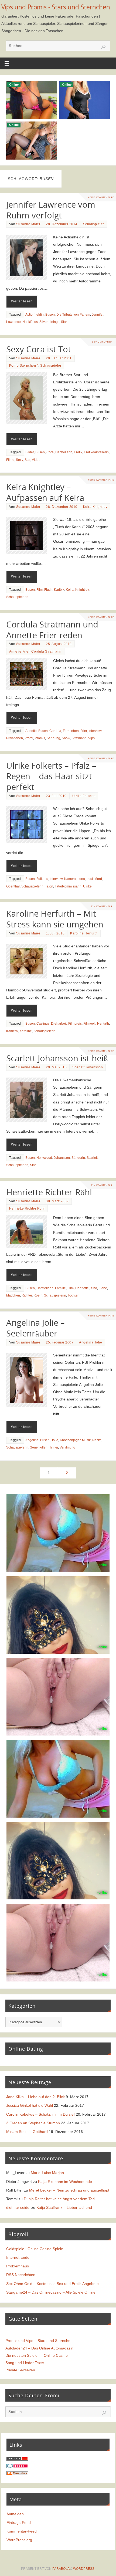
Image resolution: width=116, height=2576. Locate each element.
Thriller (53, 1447)
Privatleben (15, 738)
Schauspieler (94, 224)
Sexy (19, 460)
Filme (10, 460)
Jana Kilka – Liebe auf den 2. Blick (35, 2097)
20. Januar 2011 (59, 358)
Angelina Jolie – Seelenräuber (35, 1328)
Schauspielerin (17, 597)
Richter (27, 1295)
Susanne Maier (28, 224)
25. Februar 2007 (60, 1342)
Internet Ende (18, 2257)
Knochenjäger (70, 1440)
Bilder (30, 452)
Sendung (53, 738)
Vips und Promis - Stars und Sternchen (56, 7)
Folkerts (42, 879)
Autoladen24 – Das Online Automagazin (39, 2348)
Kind (94, 1288)
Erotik (78, 452)
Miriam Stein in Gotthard (27, 2132)
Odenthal (13, 886)
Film (40, 590)
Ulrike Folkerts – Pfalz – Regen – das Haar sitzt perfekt (51, 776)
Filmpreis (75, 1024)
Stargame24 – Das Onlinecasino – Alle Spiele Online (51, 2292)
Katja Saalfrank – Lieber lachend (64, 2207)
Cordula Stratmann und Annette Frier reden (52, 630)
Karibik (59, 590)
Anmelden (15, 2514)
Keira (70, 590)
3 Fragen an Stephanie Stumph (33, 2123)
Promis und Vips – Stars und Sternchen (39, 2341)
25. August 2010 (59, 644)
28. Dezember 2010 (62, 507)
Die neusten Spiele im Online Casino (37, 2355)
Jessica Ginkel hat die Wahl (30, 2105)
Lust (90, 879)
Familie (60, 1288)
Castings (43, 1024)
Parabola (61, 2569)
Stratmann (79, 738)
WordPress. (84, 2569)
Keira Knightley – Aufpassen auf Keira (45, 492)
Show (66, 738)
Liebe (103, 1288)
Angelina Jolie (91, 1342)
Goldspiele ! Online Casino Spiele (35, 2249)
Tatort (49, 886)
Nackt (96, 1440)
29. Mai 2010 (56, 1067)
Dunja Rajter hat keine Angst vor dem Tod (59, 2199)
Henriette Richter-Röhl (49, 1192)
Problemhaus (18, 2266)
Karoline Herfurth (84, 933)
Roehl (38, 1295)
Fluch (48, 590)
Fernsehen (71, 731)
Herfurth (103, 1024)
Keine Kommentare (101, 197)
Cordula (55, 731)
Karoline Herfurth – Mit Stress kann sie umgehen (55, 919)
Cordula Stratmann (46, 651)
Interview (95, 731)
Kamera (70, 879)
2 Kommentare (102, 342)
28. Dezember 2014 (62, 224)
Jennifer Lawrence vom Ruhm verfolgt (51, 210)
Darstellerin (64, 452)
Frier (84, 731)
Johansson (62, 1158)
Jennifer (98, 315)
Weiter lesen (22, 301)
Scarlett (92, 1158)
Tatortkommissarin (68, 886)
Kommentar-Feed (22, 2531)
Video (36, 460)
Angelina (32, 1440)
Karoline (26, 1031)
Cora (50, 452)
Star (64, 322)
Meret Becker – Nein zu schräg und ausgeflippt (69, 2190)
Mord (98, 879)
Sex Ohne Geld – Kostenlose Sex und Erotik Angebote (52, 2284)
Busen (50, 315)
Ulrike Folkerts (84, 796)
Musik (86, 1440)
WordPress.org (19, 2540)
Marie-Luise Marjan (47, 2173)
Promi (29, 738)
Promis (40, 738)
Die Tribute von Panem (73, 315)
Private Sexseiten (20, 2370)
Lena (81, 879)
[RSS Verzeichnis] (17, 2474)
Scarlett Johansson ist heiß (57, 1058)
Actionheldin (35, 315)
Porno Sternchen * (24, 366)
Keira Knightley (95, 507)
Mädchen (13, 1295)
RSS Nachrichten (21, 2275)
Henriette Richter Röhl (27, 1208)
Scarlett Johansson (88, 1067)
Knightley (82, 590)
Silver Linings (49, 322)
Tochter (73, 1295)
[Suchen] (103, 47)
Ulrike (87, 886)
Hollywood (44, 1158)
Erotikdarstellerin (96, 452)
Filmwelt (89, 1024)
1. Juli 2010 (55, 933)
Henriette (82, 1288)
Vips (91, 738)
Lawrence (13, 322)
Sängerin (78, 1158)
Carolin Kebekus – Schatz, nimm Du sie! (40, 2114)
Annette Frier (19, 651)
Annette (31, 731)
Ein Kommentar (102, 906)
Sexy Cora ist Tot (39, 349)
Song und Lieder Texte (25, 2363)
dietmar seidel (18, 2207)
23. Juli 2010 (56, 796)
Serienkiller (38, 1447)
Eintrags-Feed (19, 2523)
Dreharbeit (59, 1024)
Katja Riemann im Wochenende (65, 2182)
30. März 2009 (57, 1201)
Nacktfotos (30, 322)
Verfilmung (67, 1447)
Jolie (55, 1440)
